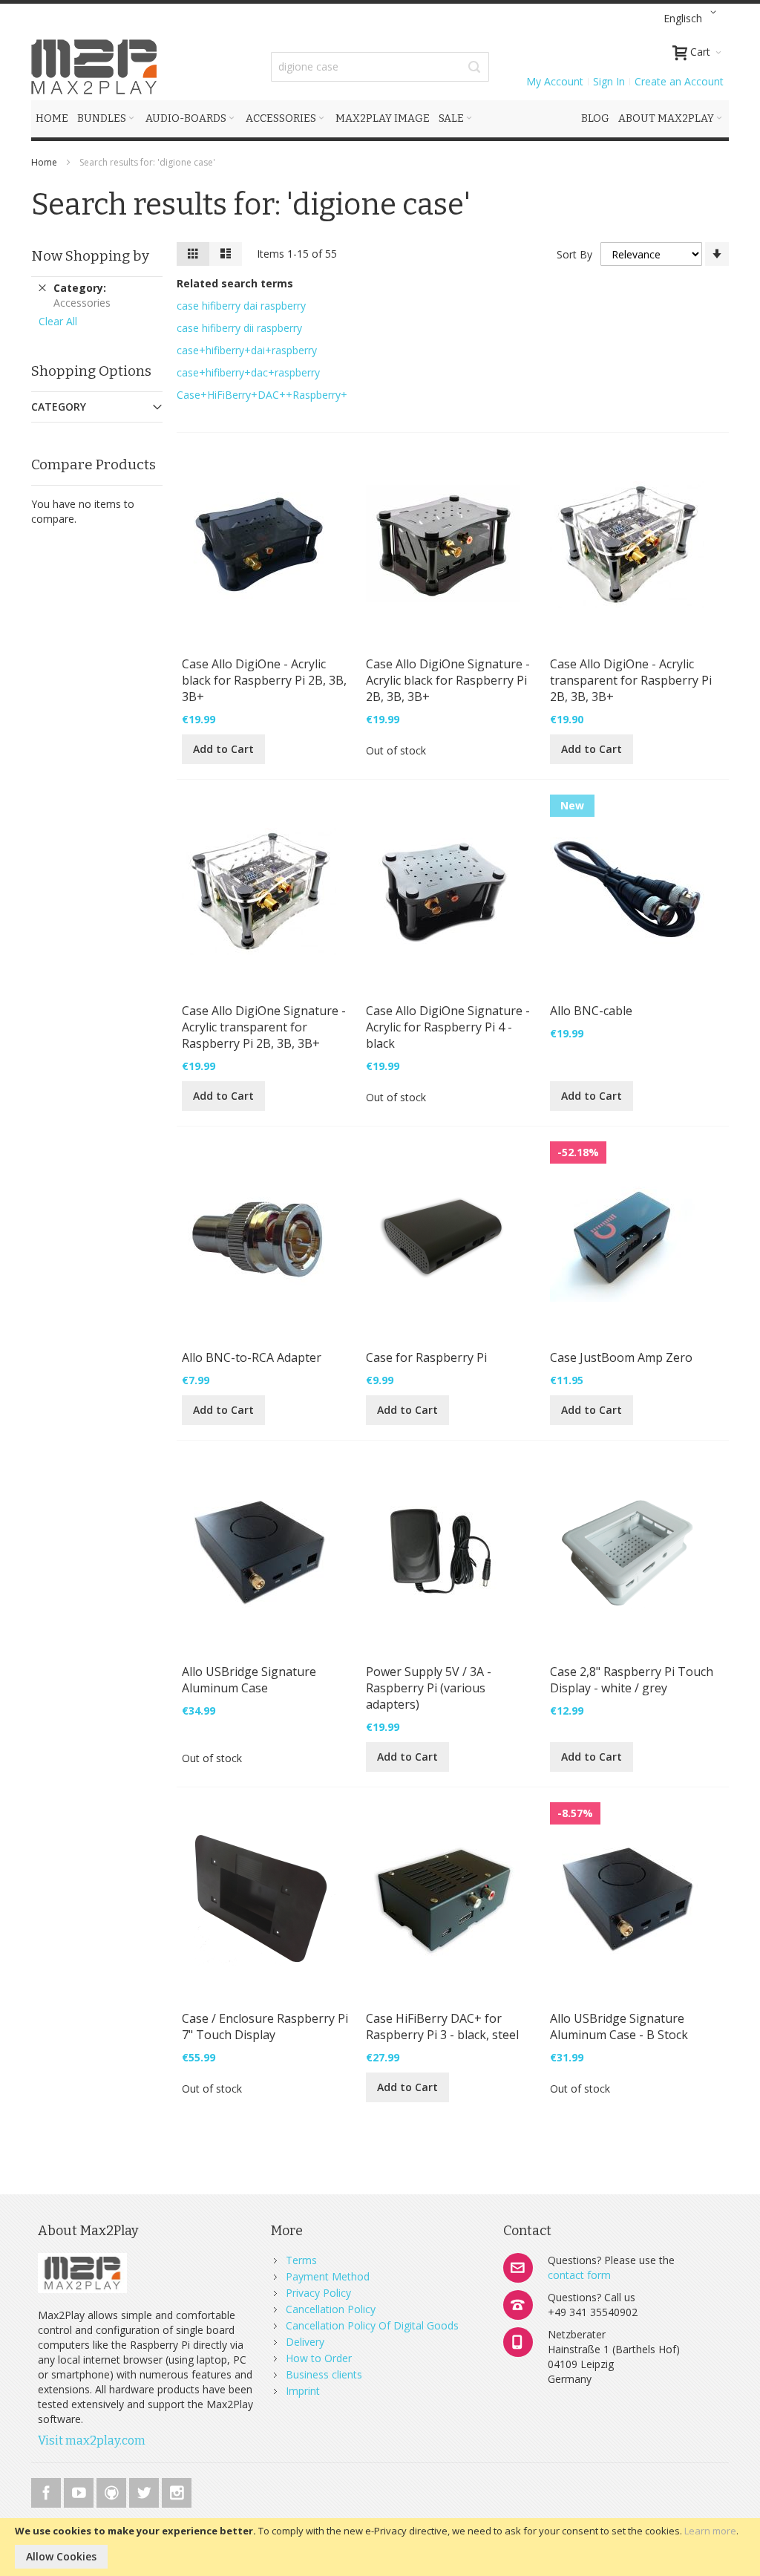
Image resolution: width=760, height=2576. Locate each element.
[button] (692, 19)
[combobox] (380, 67)
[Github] (113, 2490)
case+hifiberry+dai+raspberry (247, 350)
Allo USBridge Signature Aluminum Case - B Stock (619, 2026)
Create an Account (679, 81)
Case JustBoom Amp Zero (621, 1357)
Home (45, 162)
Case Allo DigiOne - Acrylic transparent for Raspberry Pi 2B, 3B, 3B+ (631, 680)
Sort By (574, 254)
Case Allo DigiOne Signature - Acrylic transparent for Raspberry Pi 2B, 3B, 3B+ (264, 1027)
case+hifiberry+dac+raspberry (248, 372)
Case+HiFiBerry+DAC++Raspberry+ (262, 395)
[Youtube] (80, 2490)
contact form (579, 2275)
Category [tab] (59, 407)
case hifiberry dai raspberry (241, 306)
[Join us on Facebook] (47, 2490)
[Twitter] (145, 2490)
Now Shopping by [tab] (90, 256)
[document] (380, 2547)
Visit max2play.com (92, 2440)
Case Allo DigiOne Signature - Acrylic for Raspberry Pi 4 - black (448, 1027)
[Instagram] (177, 2490)
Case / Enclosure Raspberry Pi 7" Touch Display (265, 2026)
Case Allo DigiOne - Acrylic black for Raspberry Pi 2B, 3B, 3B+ (264, 680)
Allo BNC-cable (591, 1011)
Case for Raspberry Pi (426, 1357)
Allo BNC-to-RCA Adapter (252, 1357)
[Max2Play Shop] (94, 67)
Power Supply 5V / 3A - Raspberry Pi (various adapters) (429, 1688)
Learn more (710, 2531)
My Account (555, 81)
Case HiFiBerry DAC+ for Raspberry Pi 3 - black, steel (442, 2026)
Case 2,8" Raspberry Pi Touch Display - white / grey (632, 1680)
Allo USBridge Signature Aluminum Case (249, 1680)
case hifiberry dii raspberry (239, 328)
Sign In (609, 81)
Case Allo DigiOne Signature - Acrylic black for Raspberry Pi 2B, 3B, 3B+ (448, 680)
